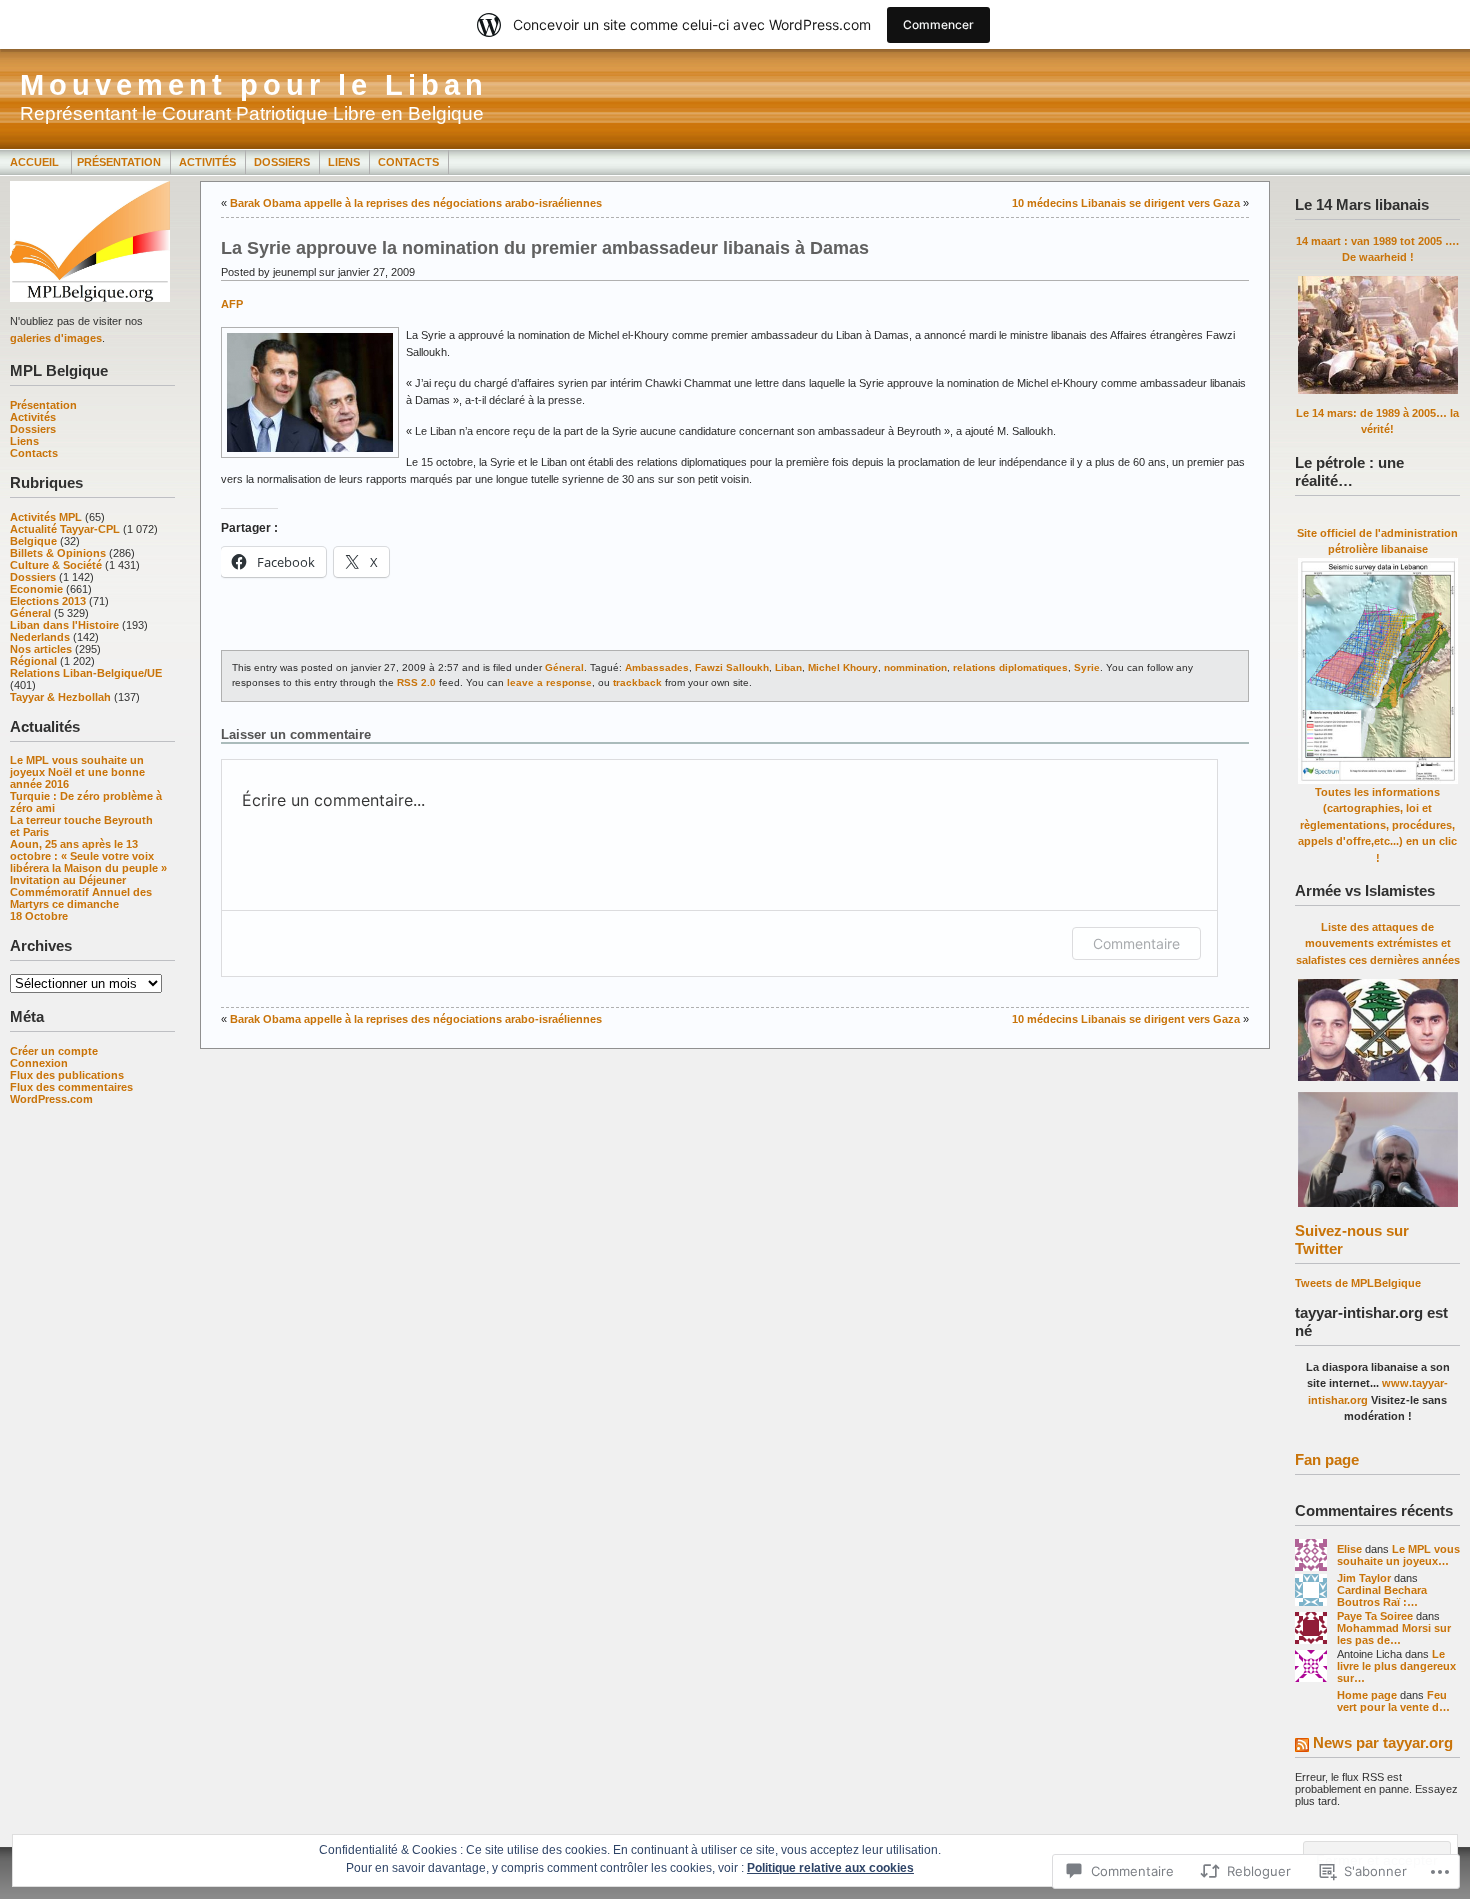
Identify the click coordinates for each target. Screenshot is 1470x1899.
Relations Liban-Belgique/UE (86, 673)
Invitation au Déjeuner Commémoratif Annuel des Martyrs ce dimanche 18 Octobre (81, 898)
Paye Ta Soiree (1375, 1616)
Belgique (33, 541)
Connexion (39, 1063)
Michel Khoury (843, 667)
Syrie (1087, 667)
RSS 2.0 (416, 682)
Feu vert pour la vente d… (1393, 1701)
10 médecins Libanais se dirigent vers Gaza (1126, 203)
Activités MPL (46, 517)
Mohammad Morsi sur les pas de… (1394, 1634)
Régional (33, 661)
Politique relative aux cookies (830, 1868)
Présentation (119, 162)
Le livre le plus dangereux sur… (1396, 1666)
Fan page (1327, 1459)
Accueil (36, 162)
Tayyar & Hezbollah (60, 697)
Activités (207, 162)
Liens (344, 162)
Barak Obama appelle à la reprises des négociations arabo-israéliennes (416, 203)
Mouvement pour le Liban (254, 85)
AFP (232, 304)
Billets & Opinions (58, 553)
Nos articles (41, 649)
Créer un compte (54, 1051)
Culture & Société (56, 565)
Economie (36, 589)
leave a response (549, 682)
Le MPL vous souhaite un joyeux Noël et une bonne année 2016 (77, 772)
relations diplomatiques (1010, 667)
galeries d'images (56, 338)
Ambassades (657, 667)
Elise (1349, 1549)
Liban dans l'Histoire (64, 625)
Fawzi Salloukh (732, 667)
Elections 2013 (48, 601)
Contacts (408, 162)
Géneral (30, 613)
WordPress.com (51, 1099)
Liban (788, 667)
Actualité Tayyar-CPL (65, 529)
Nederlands (40, 637)
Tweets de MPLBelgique (1358, 1283)
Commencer (938, 24)
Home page (1367, 1695)
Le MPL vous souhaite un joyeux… (1398, 1555)
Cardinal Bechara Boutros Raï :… (1382, 1596)
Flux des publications (67, 1075)
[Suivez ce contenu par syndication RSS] (1302, 1746)
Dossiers (282, 162)
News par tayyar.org (1383, 1742)
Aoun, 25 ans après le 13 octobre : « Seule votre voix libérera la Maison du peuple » (88, 856)
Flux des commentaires (71, 1087)
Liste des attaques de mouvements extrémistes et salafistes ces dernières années (1378, 943)
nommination (915, 667)
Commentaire (1136, 943)
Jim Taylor (1364, 1578)
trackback (637, 682)
